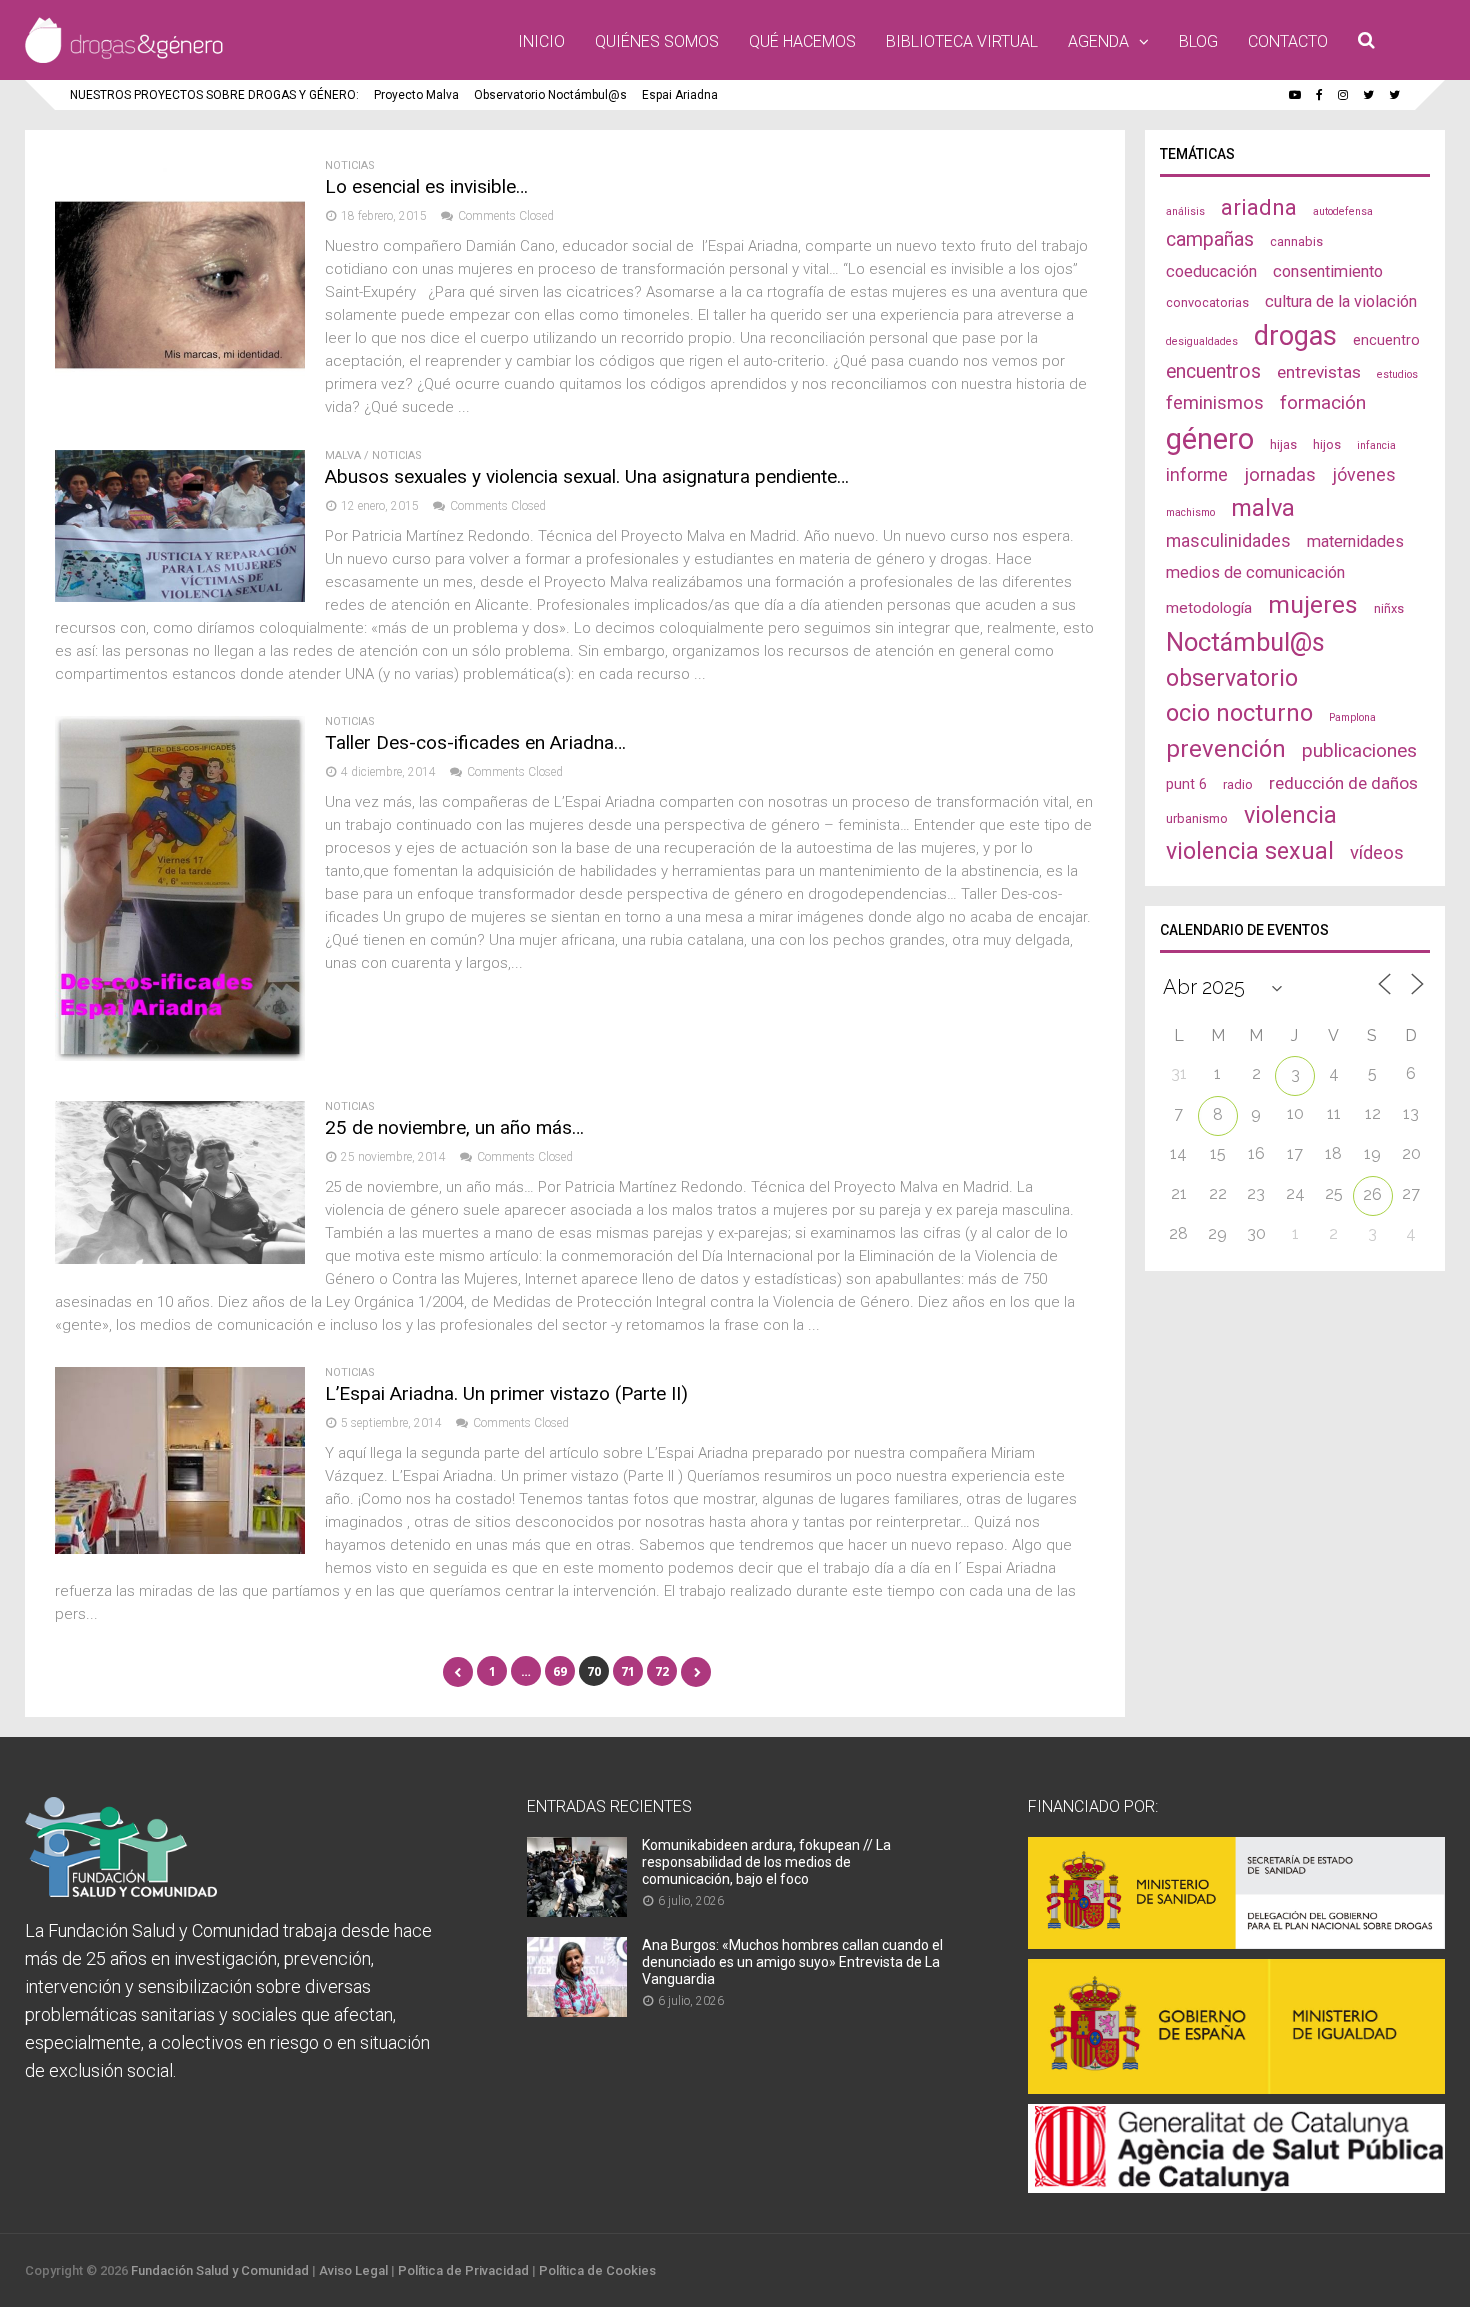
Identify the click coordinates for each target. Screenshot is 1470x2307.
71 (628, 1671)
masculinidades (1228, 540)
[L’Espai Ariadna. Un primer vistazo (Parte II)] (180, 1548)
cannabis (1296, 241)
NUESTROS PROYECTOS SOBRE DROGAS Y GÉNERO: (214, 95)
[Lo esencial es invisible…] (180, 404)
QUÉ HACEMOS (802, 41)
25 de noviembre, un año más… (454, 1127)
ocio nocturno (1239, 713)
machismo (1190, 512)
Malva (343, 455)
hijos (1327, 444)
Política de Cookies (597, 2270)
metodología (1209, 608)
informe (1197, 474)
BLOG (1198, 41)
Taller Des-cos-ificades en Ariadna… (475, 742)
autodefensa (1343, 211)
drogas (1295, 336)
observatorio (1232, 678)
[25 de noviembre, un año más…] (180, 1258)
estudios (1397, 374)
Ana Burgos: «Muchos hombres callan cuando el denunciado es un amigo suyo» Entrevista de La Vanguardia (792, 1962)
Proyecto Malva (416, 95)
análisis (1185, 211)
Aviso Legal (353, 2270)
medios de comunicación (1255, 572)
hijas (1283, 444)
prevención (1226, 749)
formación (1323, 402)
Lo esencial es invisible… (426, 186)
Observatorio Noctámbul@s (550, 95)
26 (1372, 1194)
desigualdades (1202, 341)
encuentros (1213, 371)
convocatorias (1207, 302)
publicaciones (1359, 750)
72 (662, 1671)
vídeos (1377, 853)
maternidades (1355, 541)
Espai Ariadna (680, 95)
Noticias (350, 165)
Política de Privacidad (463, 2270)
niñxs (1389, 608)
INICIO (541, 41)
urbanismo (1197, 818)
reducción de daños (1343, 783)
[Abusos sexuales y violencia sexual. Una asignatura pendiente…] (180, 596)
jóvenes (1364, 474)
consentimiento (1328, 271)
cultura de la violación (1341, 301)
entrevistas (1319, 372)
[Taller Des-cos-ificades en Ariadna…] (180, 1055)
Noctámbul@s (1245, 642)
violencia (1290, 815)
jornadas (1280, 475)
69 (560, 1671)
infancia (1376, 445)
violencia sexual (1250, 851)
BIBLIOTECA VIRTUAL (962, 41)
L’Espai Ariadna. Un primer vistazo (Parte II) (506, 1393)
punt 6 (1186, 784)
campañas (1210, 239)
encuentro (1386, 340)
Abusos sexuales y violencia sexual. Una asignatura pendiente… (587, 476)
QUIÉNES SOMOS (657, 41)
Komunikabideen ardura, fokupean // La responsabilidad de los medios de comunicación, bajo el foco (766, 1862)
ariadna (1259, 207)
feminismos (1215, 403)
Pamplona (1352, 717)
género (1210, 439)
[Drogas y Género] (124, 59)
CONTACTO (1288, 41)
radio (1238, 784)
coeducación (1211, 271)
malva (1263, 508)
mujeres (1313, 604)
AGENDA (1098, 41)
